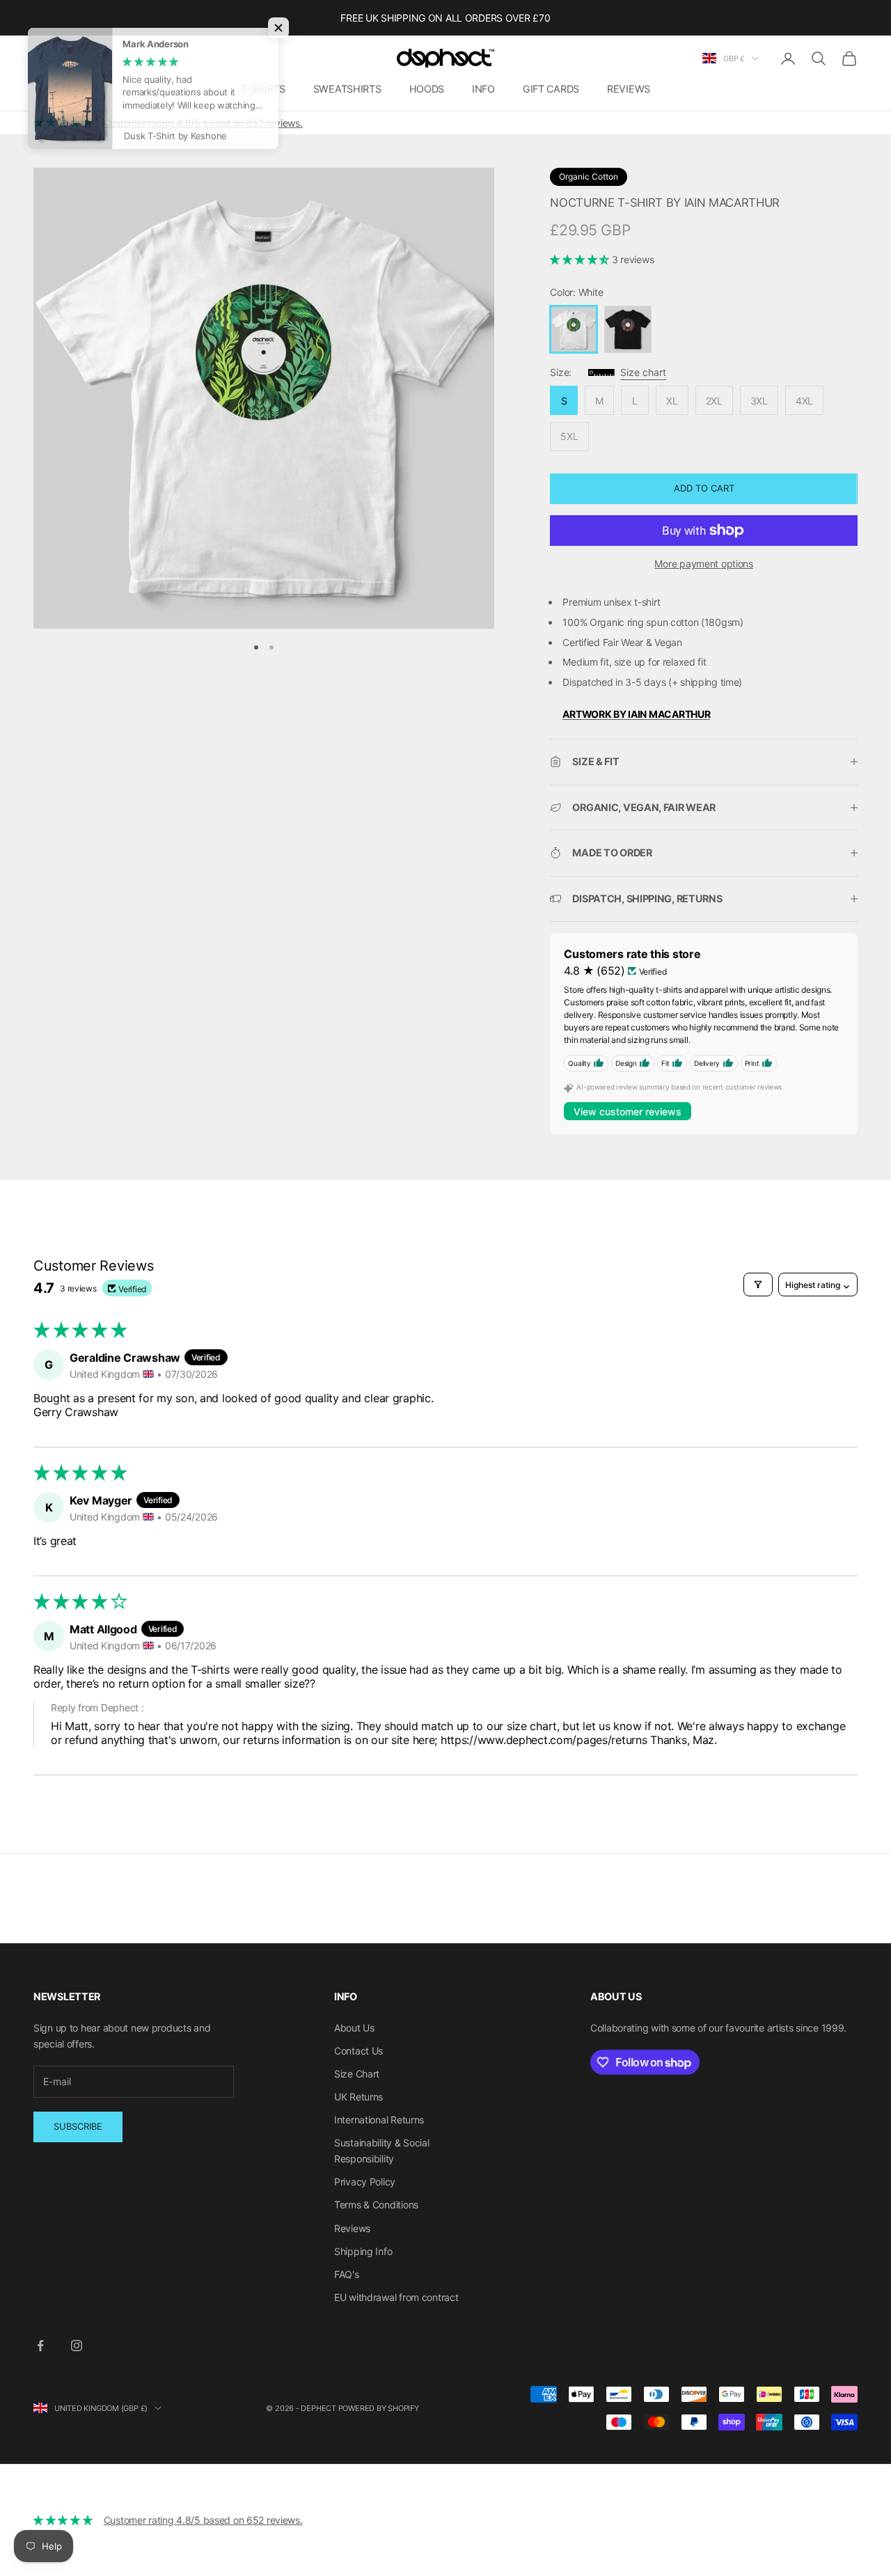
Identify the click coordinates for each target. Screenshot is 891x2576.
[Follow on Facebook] (40, 2346)
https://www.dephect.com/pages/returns (544, 1740)
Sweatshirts (347, 89)
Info (483, 89)
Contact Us (358, 2051)
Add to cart (704, 488)
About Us (354, 2028)
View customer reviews (628, 1112)
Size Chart (357, 2074)
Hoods (427, 89)
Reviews (629, 89)
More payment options (703, 564)
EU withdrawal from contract (396, 2297)
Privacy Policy (365, 2182)
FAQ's (347, 2274)
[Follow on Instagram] (77, 2346)
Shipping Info (363, 2251)
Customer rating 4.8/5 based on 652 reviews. (203, 123)
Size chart (643, 372)
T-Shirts (263, 89)
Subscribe (78, 2126)
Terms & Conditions (376, 2205)
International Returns (379, 2120)
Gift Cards (551, 89)
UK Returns (358, 2097)
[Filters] (758, 1285)
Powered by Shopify (379, 2408)
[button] (581, 259)
